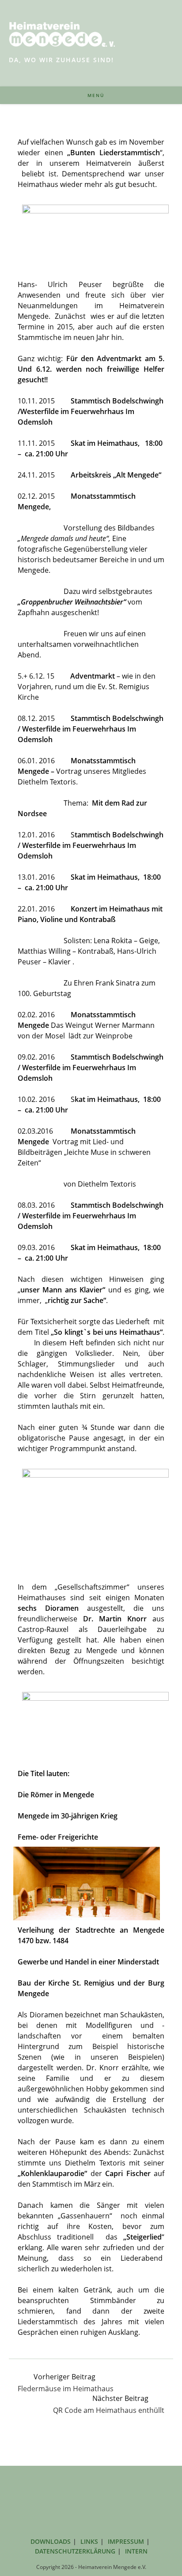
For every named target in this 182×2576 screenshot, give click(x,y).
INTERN (136, 2551)
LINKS (89, 2541)
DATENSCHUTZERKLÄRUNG (75, 2551)
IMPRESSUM (126, 2541)
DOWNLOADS (51, 2541)
